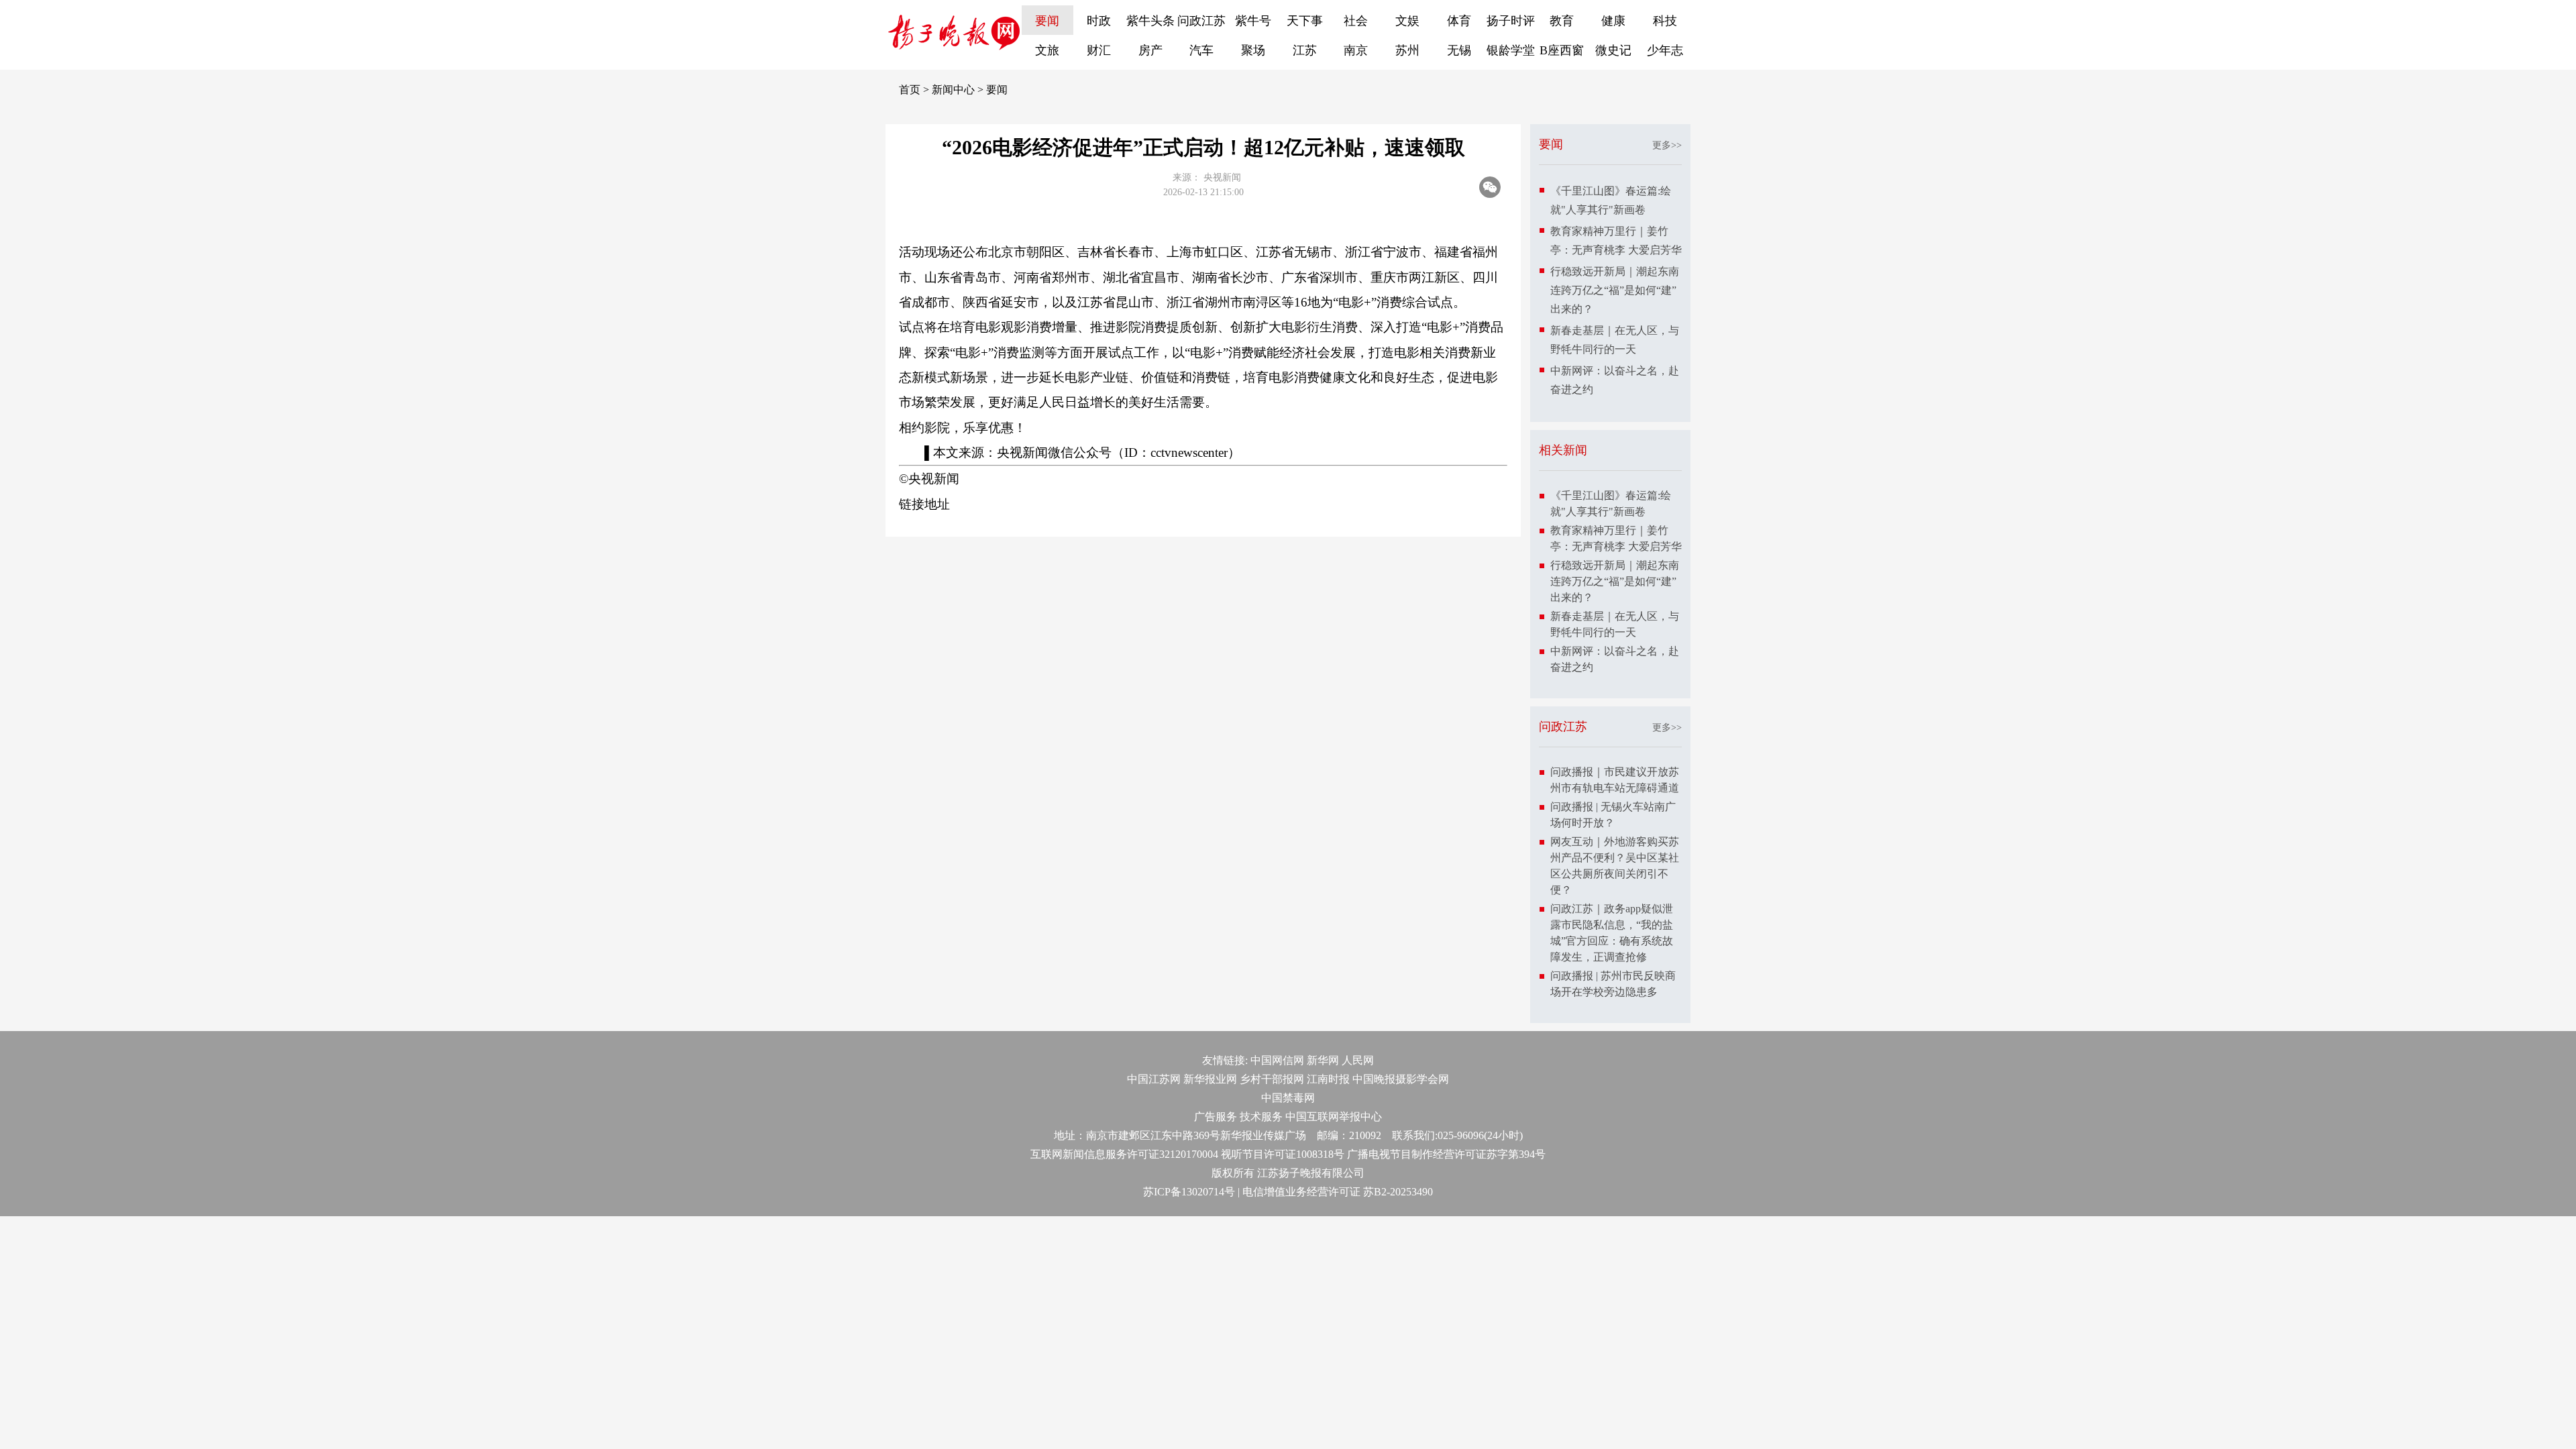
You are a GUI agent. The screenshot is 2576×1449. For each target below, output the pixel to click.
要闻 (1047, 21)
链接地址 (924, 504)
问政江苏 (1201, 21)
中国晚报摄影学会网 (1401, 1079)
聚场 (1253, 50)
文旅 (1047, 50)
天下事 (1305, 21)
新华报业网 (1210, 1079)
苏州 (1407, 50)
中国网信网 (1277, 1060)
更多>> (1667, 145)
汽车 (1201, 50)
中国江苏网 (1154, 1079)
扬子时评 (1511, 21)
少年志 (1665, 50)
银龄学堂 (1511, 50)
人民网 (1358, 1060)
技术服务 (1261, 1117)
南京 (1356, 50)
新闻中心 (953, 90)
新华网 (1323, 1060)
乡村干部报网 (1272, 1079)
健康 (1613, 21)
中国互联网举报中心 (1334, 1117)
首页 (910, 90)
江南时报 (1328, 1079)
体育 (1459, 21)
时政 (1099, 21)
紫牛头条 (1150, 21)
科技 (1665, 21)
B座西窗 (1562, 50)
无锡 (1459, 50)
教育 (1562, 21)
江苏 (1305, 50)
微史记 (1613, 50)
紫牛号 (1253, 21)
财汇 (1099, 50)
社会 (1356, 21)
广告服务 (1216, 1117)
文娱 (1407, 21)
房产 (1150, 50)
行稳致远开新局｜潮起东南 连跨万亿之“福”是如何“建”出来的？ (1615, 290)
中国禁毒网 (1288, 1098)
